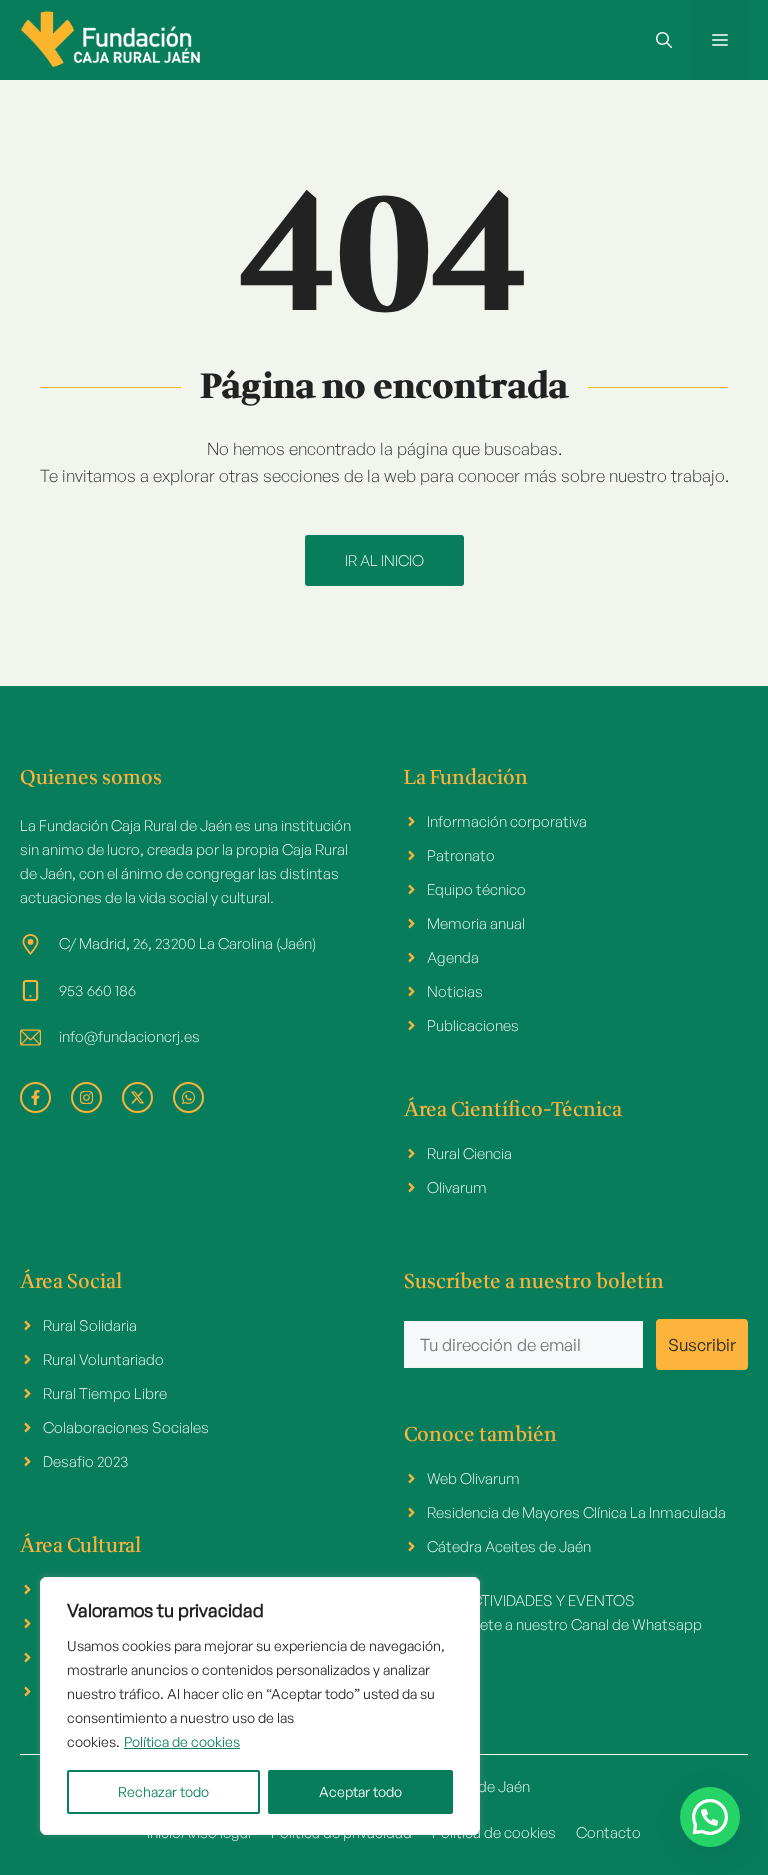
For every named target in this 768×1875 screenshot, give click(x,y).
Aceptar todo (360, 1791)
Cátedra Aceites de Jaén (509, 1546)
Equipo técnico (476, 889)
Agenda (453, 957)
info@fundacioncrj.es (129, 1036)
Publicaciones (473, 1025)
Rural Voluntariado (103, 1359)
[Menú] (720, 40)
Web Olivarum (473, 1478)
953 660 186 (97, 990)
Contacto (608, 1832)
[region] (260, 1706)
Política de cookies (182, 1741)
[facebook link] (35, 1097)
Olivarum (457, 1187)
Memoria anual (476, 923)
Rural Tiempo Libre (105, 1393)
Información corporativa (507, 821)
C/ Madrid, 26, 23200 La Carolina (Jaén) (187, 943)
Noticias (455, 991)
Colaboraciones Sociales (126, 1427)
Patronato (461, 855)
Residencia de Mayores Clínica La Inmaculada (576, 1512)
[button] (664, 40)
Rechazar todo (163, 1791)
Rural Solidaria (90, 1325)
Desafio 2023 (86, 1461)
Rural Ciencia (469, 1153)
